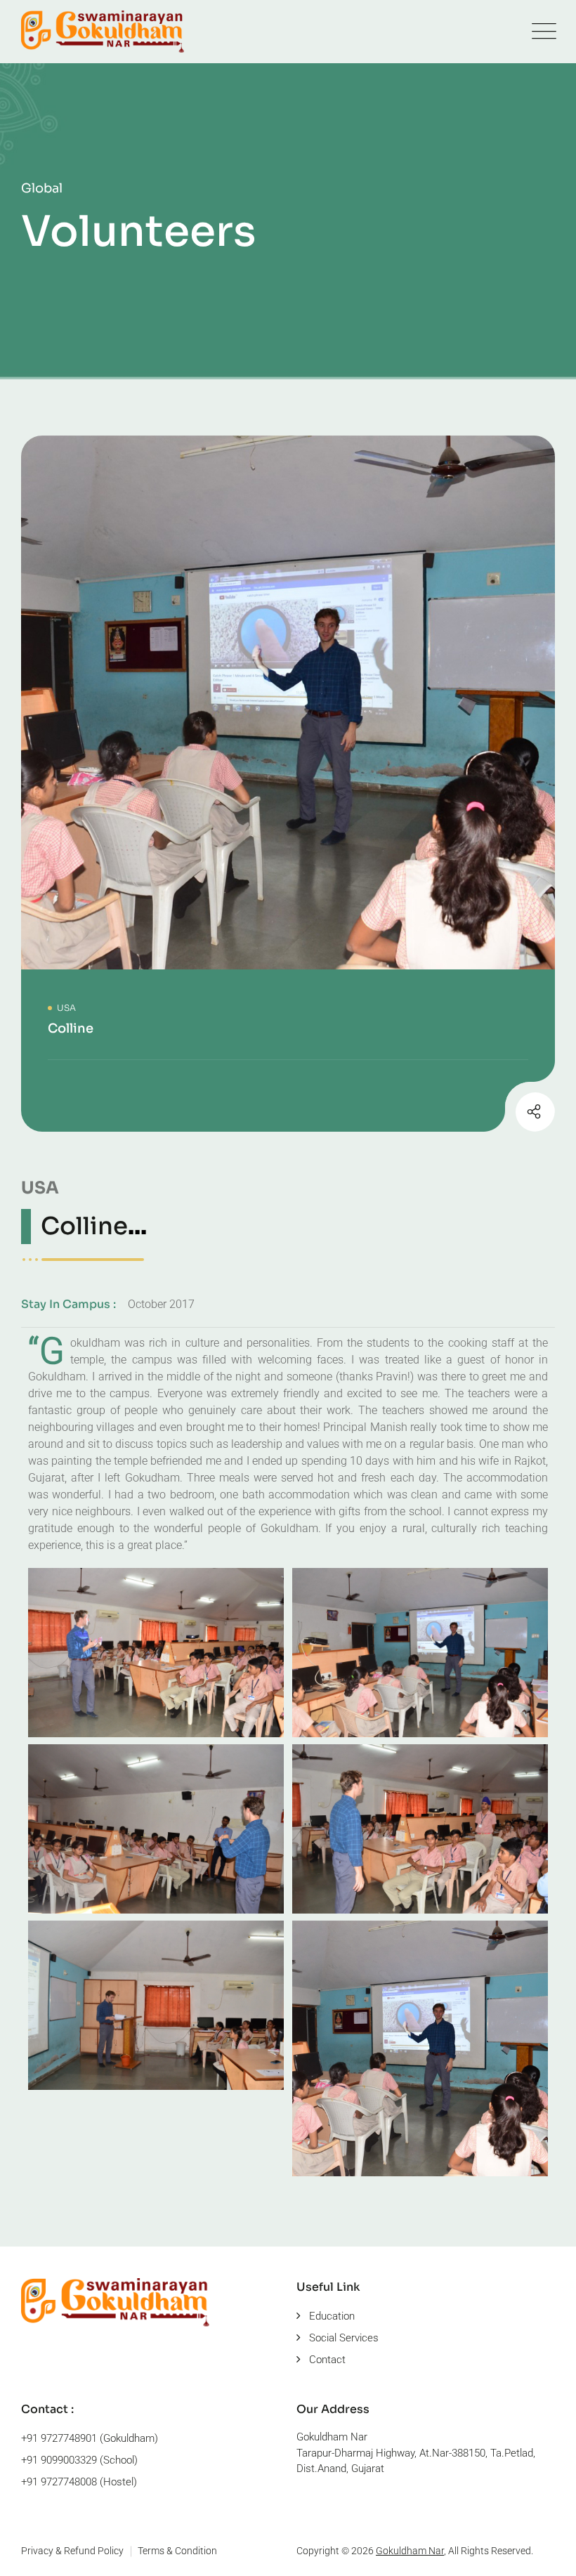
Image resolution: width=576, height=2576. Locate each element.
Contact (327, 2360)
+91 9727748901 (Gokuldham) (90, 2438)
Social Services (344, 2338)
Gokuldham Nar (410, 2551)
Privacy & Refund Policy (72, 2551)
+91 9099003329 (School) (79, 2460)
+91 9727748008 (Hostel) (79, 2482)
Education (332, 2316)
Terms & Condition (177, 2551)
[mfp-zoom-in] (156, 1649)
